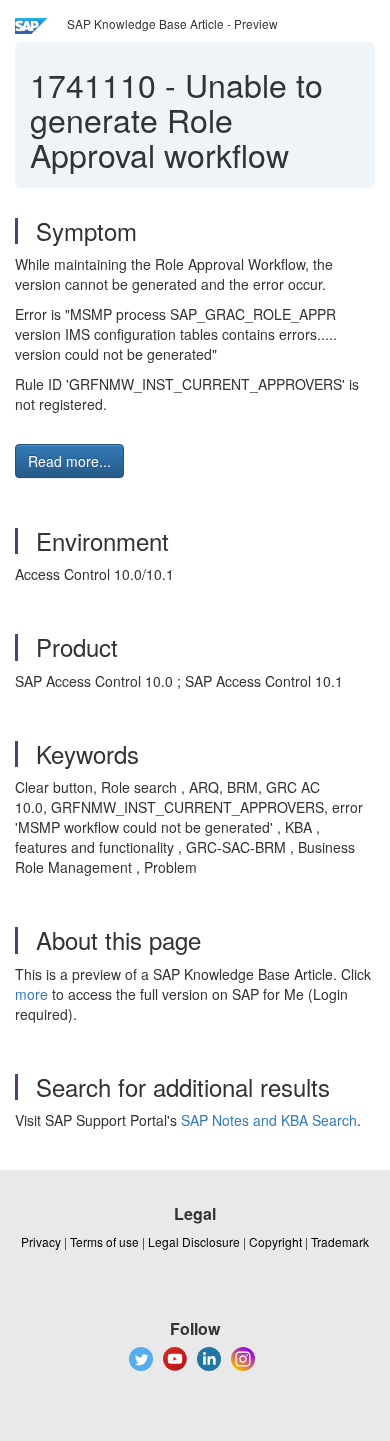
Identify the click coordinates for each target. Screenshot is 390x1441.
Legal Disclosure (194, 1241)
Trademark (340, 1241)
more (31, 994)
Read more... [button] (69, 461)
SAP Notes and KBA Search (269, 1120)
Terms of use (104, 1241)
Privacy (41, 1241)
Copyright (275, 1241)
